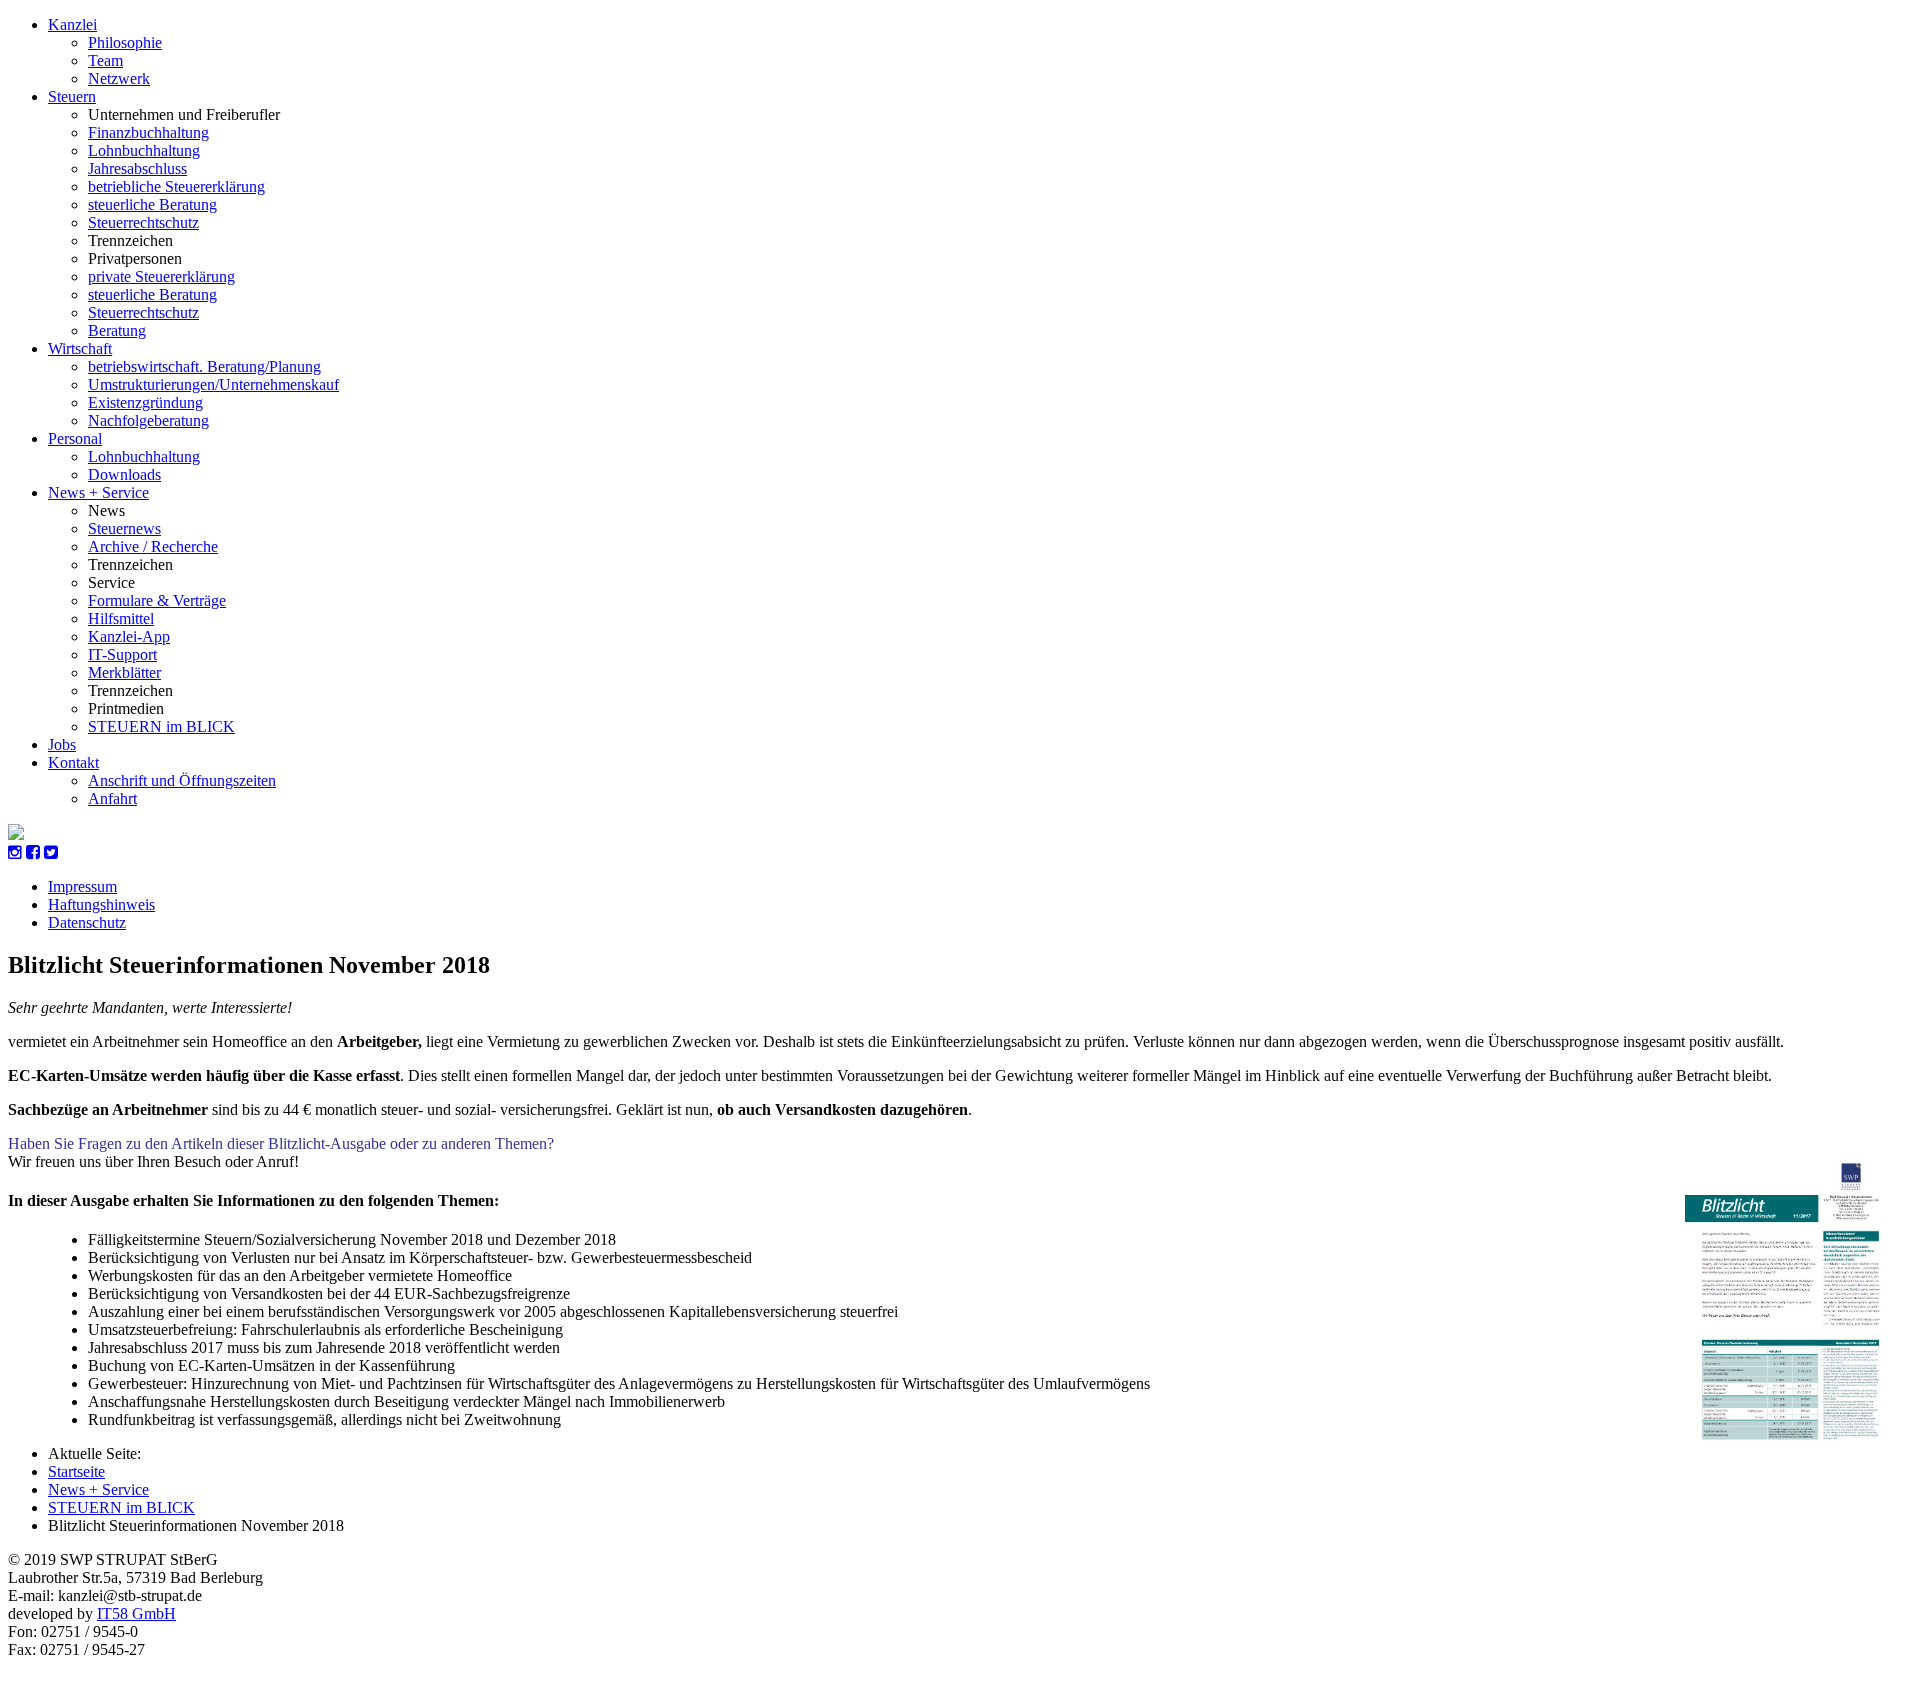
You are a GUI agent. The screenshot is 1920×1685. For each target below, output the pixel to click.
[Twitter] (51, 852)
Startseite (76, 1471)
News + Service (98, 1489)
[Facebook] (33, 852)
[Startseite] (16, 834)
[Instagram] (15, 852)
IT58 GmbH (136, 1613)
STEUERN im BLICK (121, 1507)
